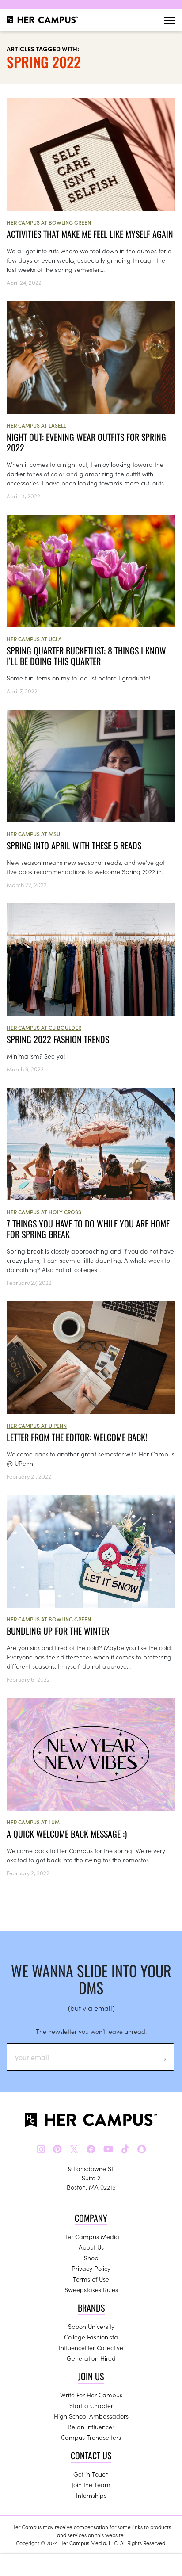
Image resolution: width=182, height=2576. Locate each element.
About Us (91, 2247)
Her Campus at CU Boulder (44, 1027)
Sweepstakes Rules (91, 2289)
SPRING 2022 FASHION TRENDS (58, 1039)
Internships (91, 2495)
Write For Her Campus (91, 2395)
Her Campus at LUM (33, 1822)
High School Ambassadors (91, 2416)
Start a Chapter (91, 2405)
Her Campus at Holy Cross (44, 1212)
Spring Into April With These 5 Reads (74, 845)
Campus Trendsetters (91, 2437)
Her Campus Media (91, 2236)
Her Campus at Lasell (36, 425)
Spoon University (91, 2326)
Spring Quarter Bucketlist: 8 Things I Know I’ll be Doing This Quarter (86, 656)
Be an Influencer (91, 2427)
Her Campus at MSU (33, 834)
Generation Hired (91, 2358)
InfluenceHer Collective (91, 2347)
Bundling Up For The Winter (58, 1631)
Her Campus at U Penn (37, 1425)
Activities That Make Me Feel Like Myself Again (90, 234)
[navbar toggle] (170, 20)
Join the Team (91, 2484)
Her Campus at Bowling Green (49, 222)
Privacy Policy (91, 2268)
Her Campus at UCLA (34, 639)
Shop (91, 2258)
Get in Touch (91, 2474)
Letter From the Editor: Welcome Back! (77, 1437)
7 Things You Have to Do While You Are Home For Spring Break (88, 1229)
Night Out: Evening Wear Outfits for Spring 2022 (86, 442)
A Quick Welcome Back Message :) (67, 1834)
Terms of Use (91, 2279)
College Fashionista (91, 2337)
